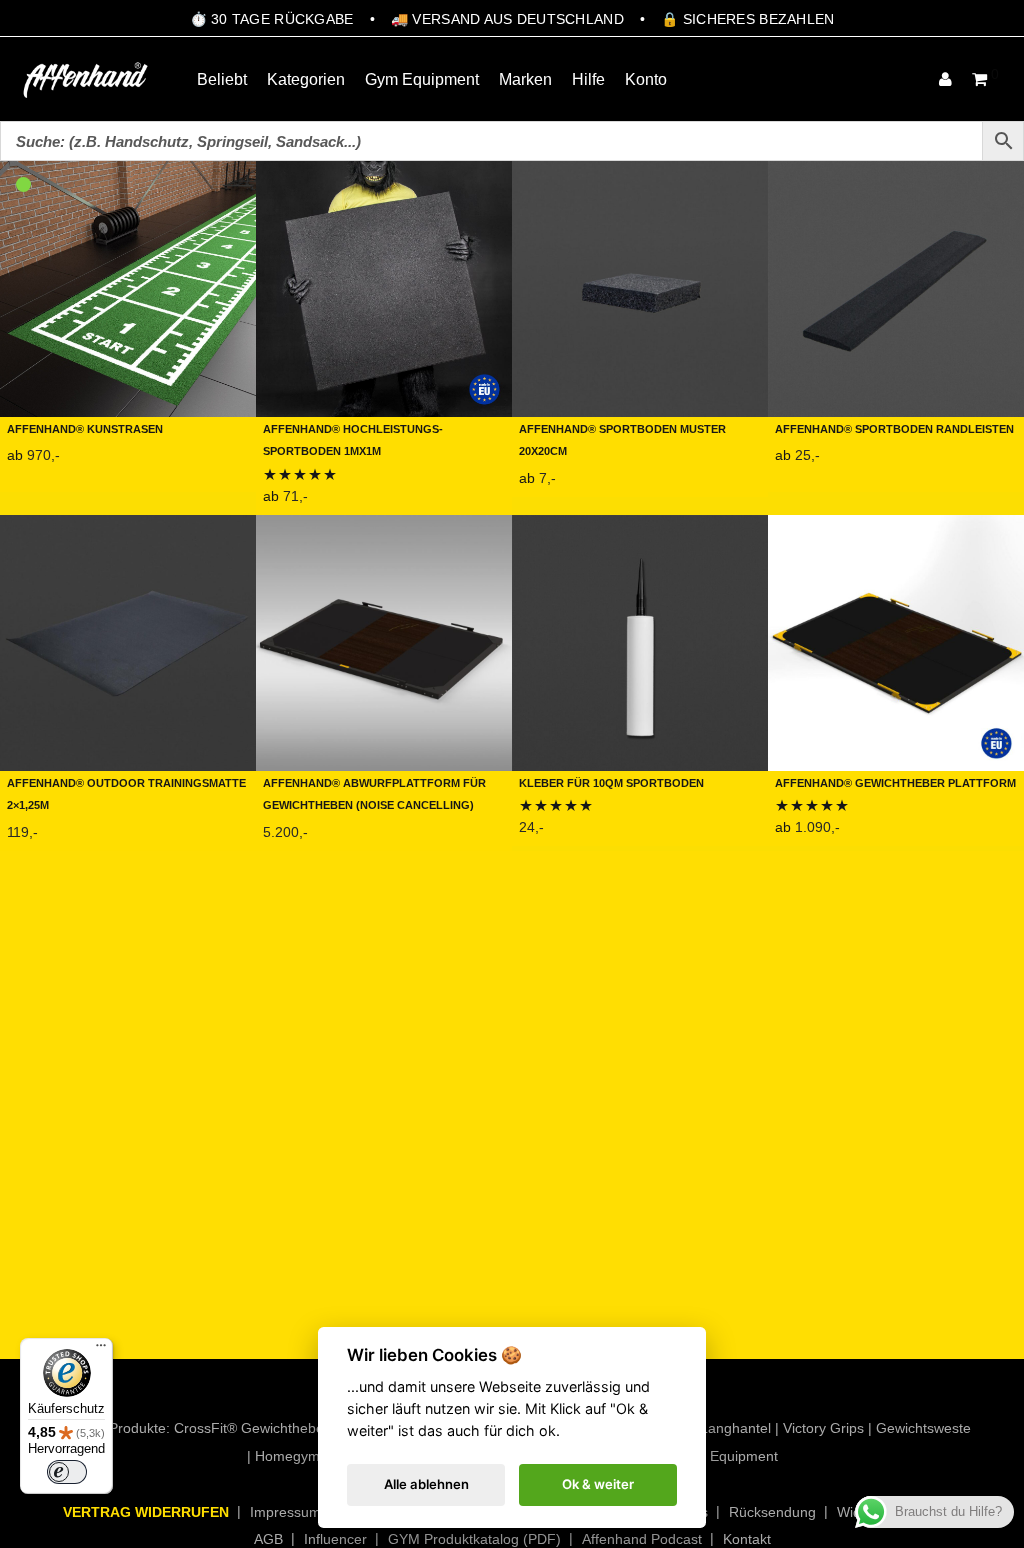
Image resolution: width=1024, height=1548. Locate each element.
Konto (646, 79)
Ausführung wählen (68, 478)
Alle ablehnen (426, 1484)
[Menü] (101, 1350)
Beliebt (222, 79)
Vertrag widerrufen (146, 1512)
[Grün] (23, 184)
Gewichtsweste (923, 1428)
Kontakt (747, 1539)
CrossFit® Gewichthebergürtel (269, 1428)
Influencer (335, 1539)
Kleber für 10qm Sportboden (611, 781)
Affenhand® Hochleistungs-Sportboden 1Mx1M (353, 438)
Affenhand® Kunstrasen (85, 427)
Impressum (285, 1512)
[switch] (67, 1472)
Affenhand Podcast (642, 1539)
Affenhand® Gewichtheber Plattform (895, 781)
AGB (268, 1539)
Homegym (287, 1456)
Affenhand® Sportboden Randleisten (894, 427)
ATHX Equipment (724, 1456)
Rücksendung (772, 1512)
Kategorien (306, 79)
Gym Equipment (422, 79)
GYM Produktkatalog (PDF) (474, 1539)
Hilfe (588, 79)
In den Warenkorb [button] (61, 837)
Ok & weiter (598, 1484)
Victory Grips (823, 1428)
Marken (525, 79)
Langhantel (735, 1428)
